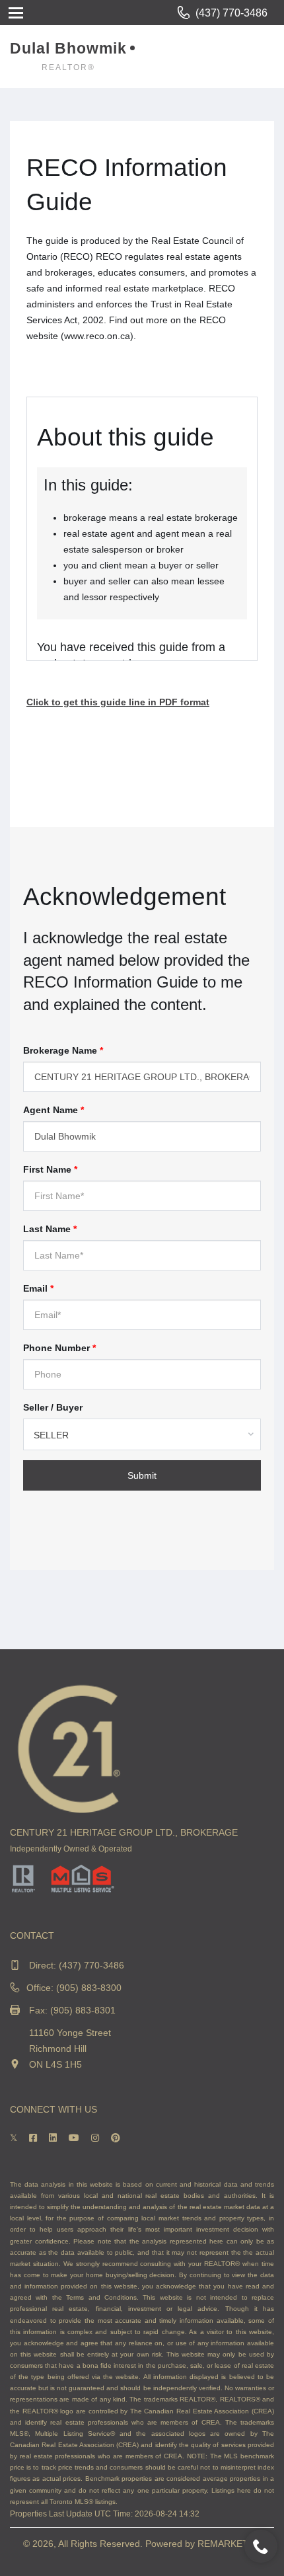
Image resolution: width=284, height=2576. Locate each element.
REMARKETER (229, 2544)
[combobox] (142, 1434)
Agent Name (53, 1110)
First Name (50, 1169)
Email (38, 1288)
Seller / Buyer (53, 1407)
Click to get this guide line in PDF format (118, 702)
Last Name (50, 1229)
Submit (142, 1475)
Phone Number (59, 1348)
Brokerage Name (63, 1050)
